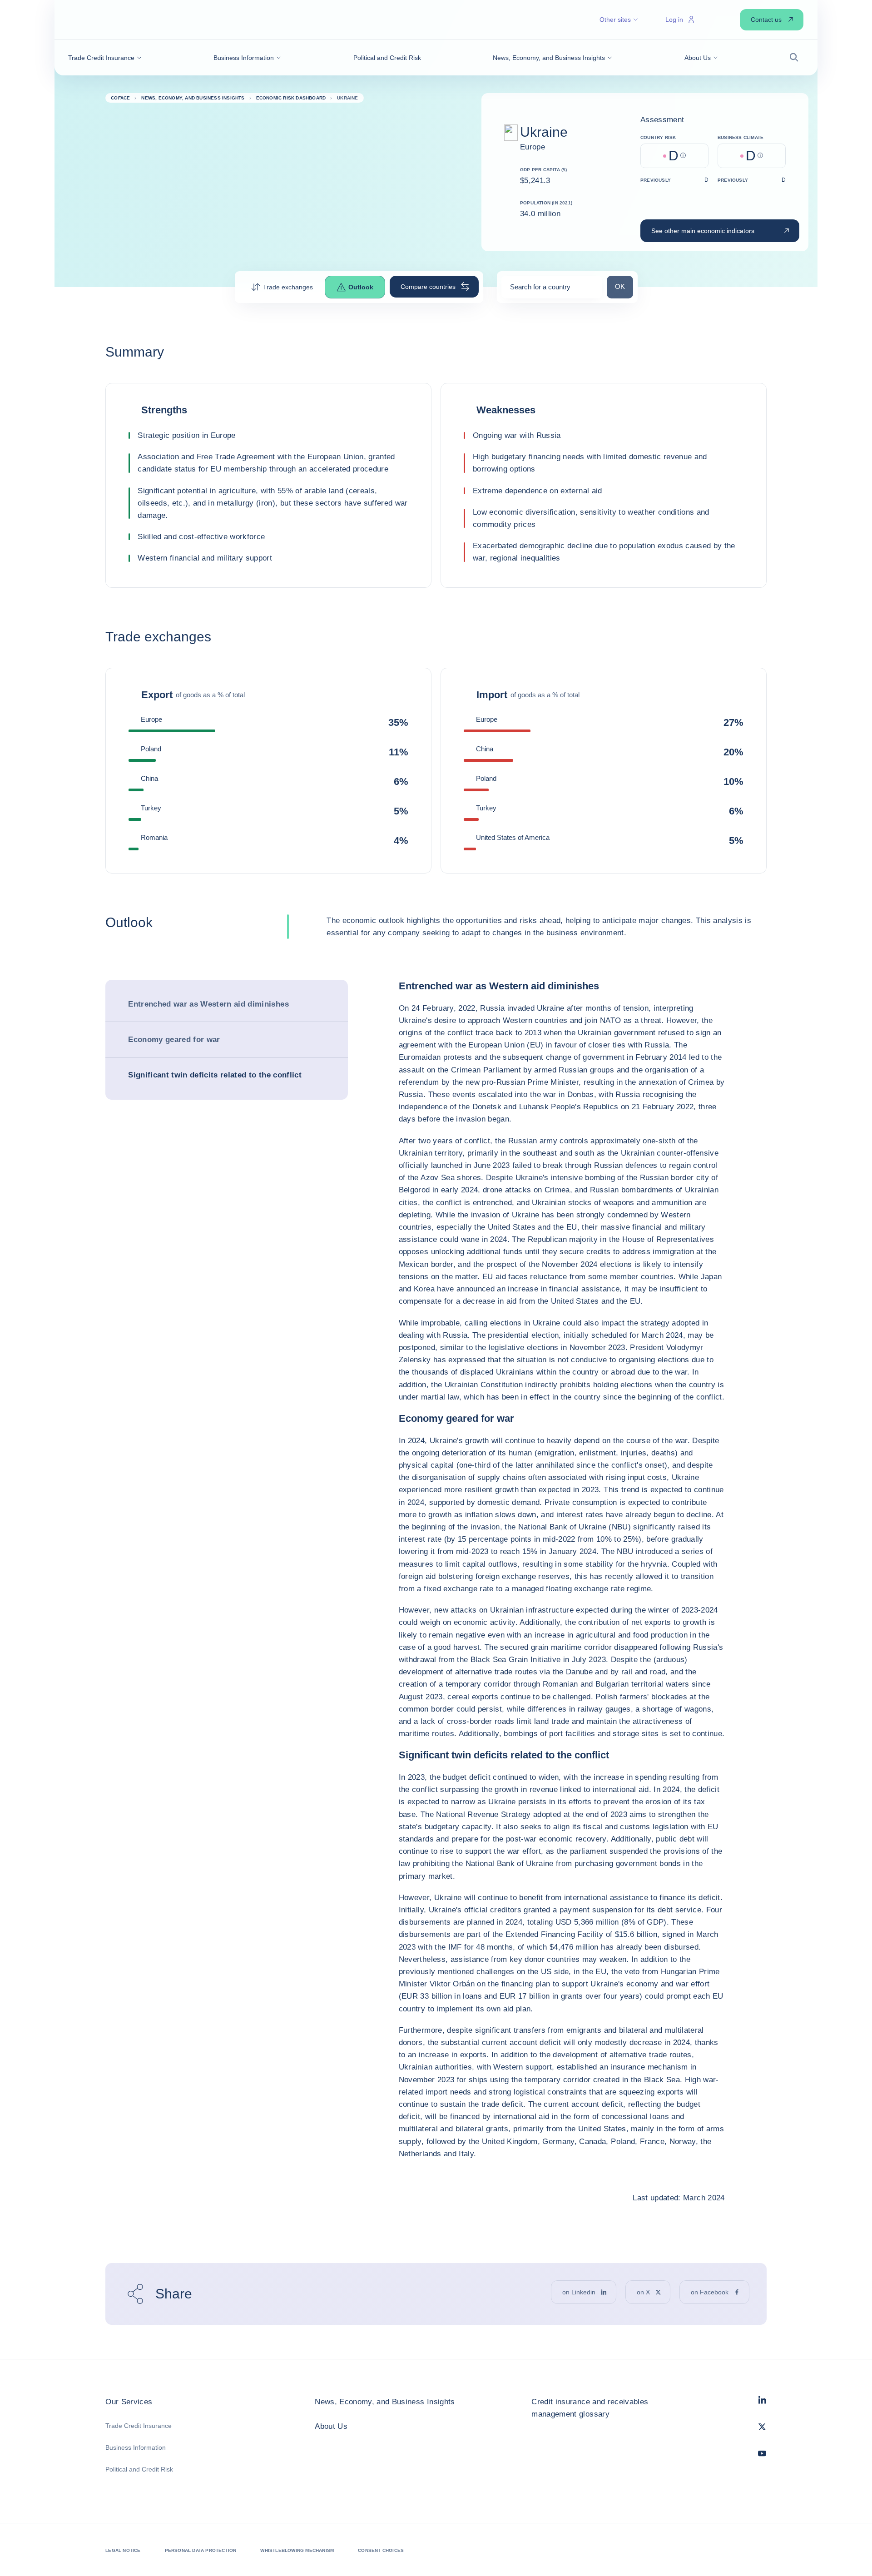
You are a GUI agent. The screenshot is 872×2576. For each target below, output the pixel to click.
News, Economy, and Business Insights (385, 2402)
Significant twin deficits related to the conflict (215, 1075)
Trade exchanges (288, 287)
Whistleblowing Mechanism (297, 2550)
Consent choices (381, 2550)
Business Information (136, 2447)
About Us (331, 2426)
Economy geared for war (174, 1040)
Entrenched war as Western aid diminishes (208, 1004)
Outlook (361, 287)
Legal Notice (123, 2550)
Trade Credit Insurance (139, 2426)
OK (624, 286)
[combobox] (552, 290)
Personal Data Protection (201, 2550)
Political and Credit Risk (139, 2469)
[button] (105, 58)
